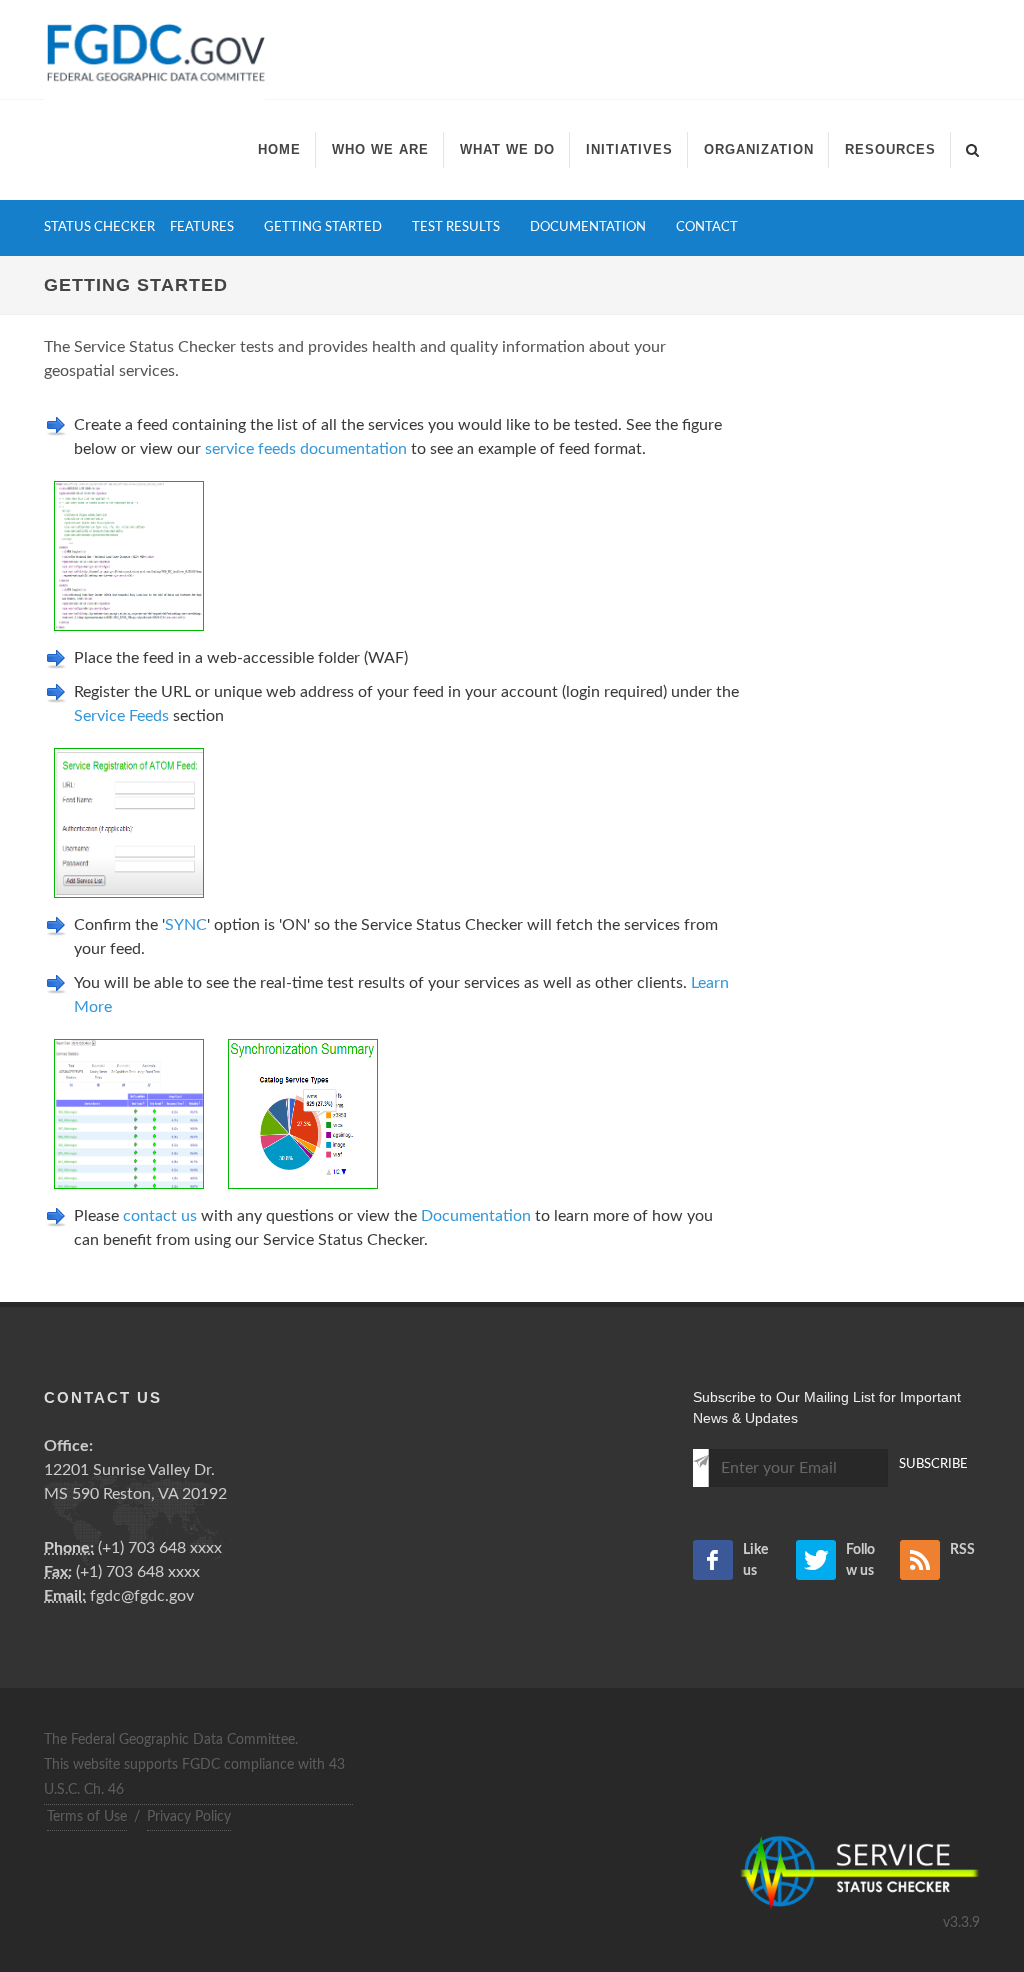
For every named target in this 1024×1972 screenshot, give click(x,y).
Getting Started (323, 227)
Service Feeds (121, 716)
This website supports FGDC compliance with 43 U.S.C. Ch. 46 (194, 1777)
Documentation (588, 227)
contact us (160, 1216)
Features (202, 227)
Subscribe (933, 1464)
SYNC (186, 925)
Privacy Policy (189, 1817)
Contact (707, 227)
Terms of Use (87, 1817)
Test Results (456, 227)
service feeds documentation (306, 449)
